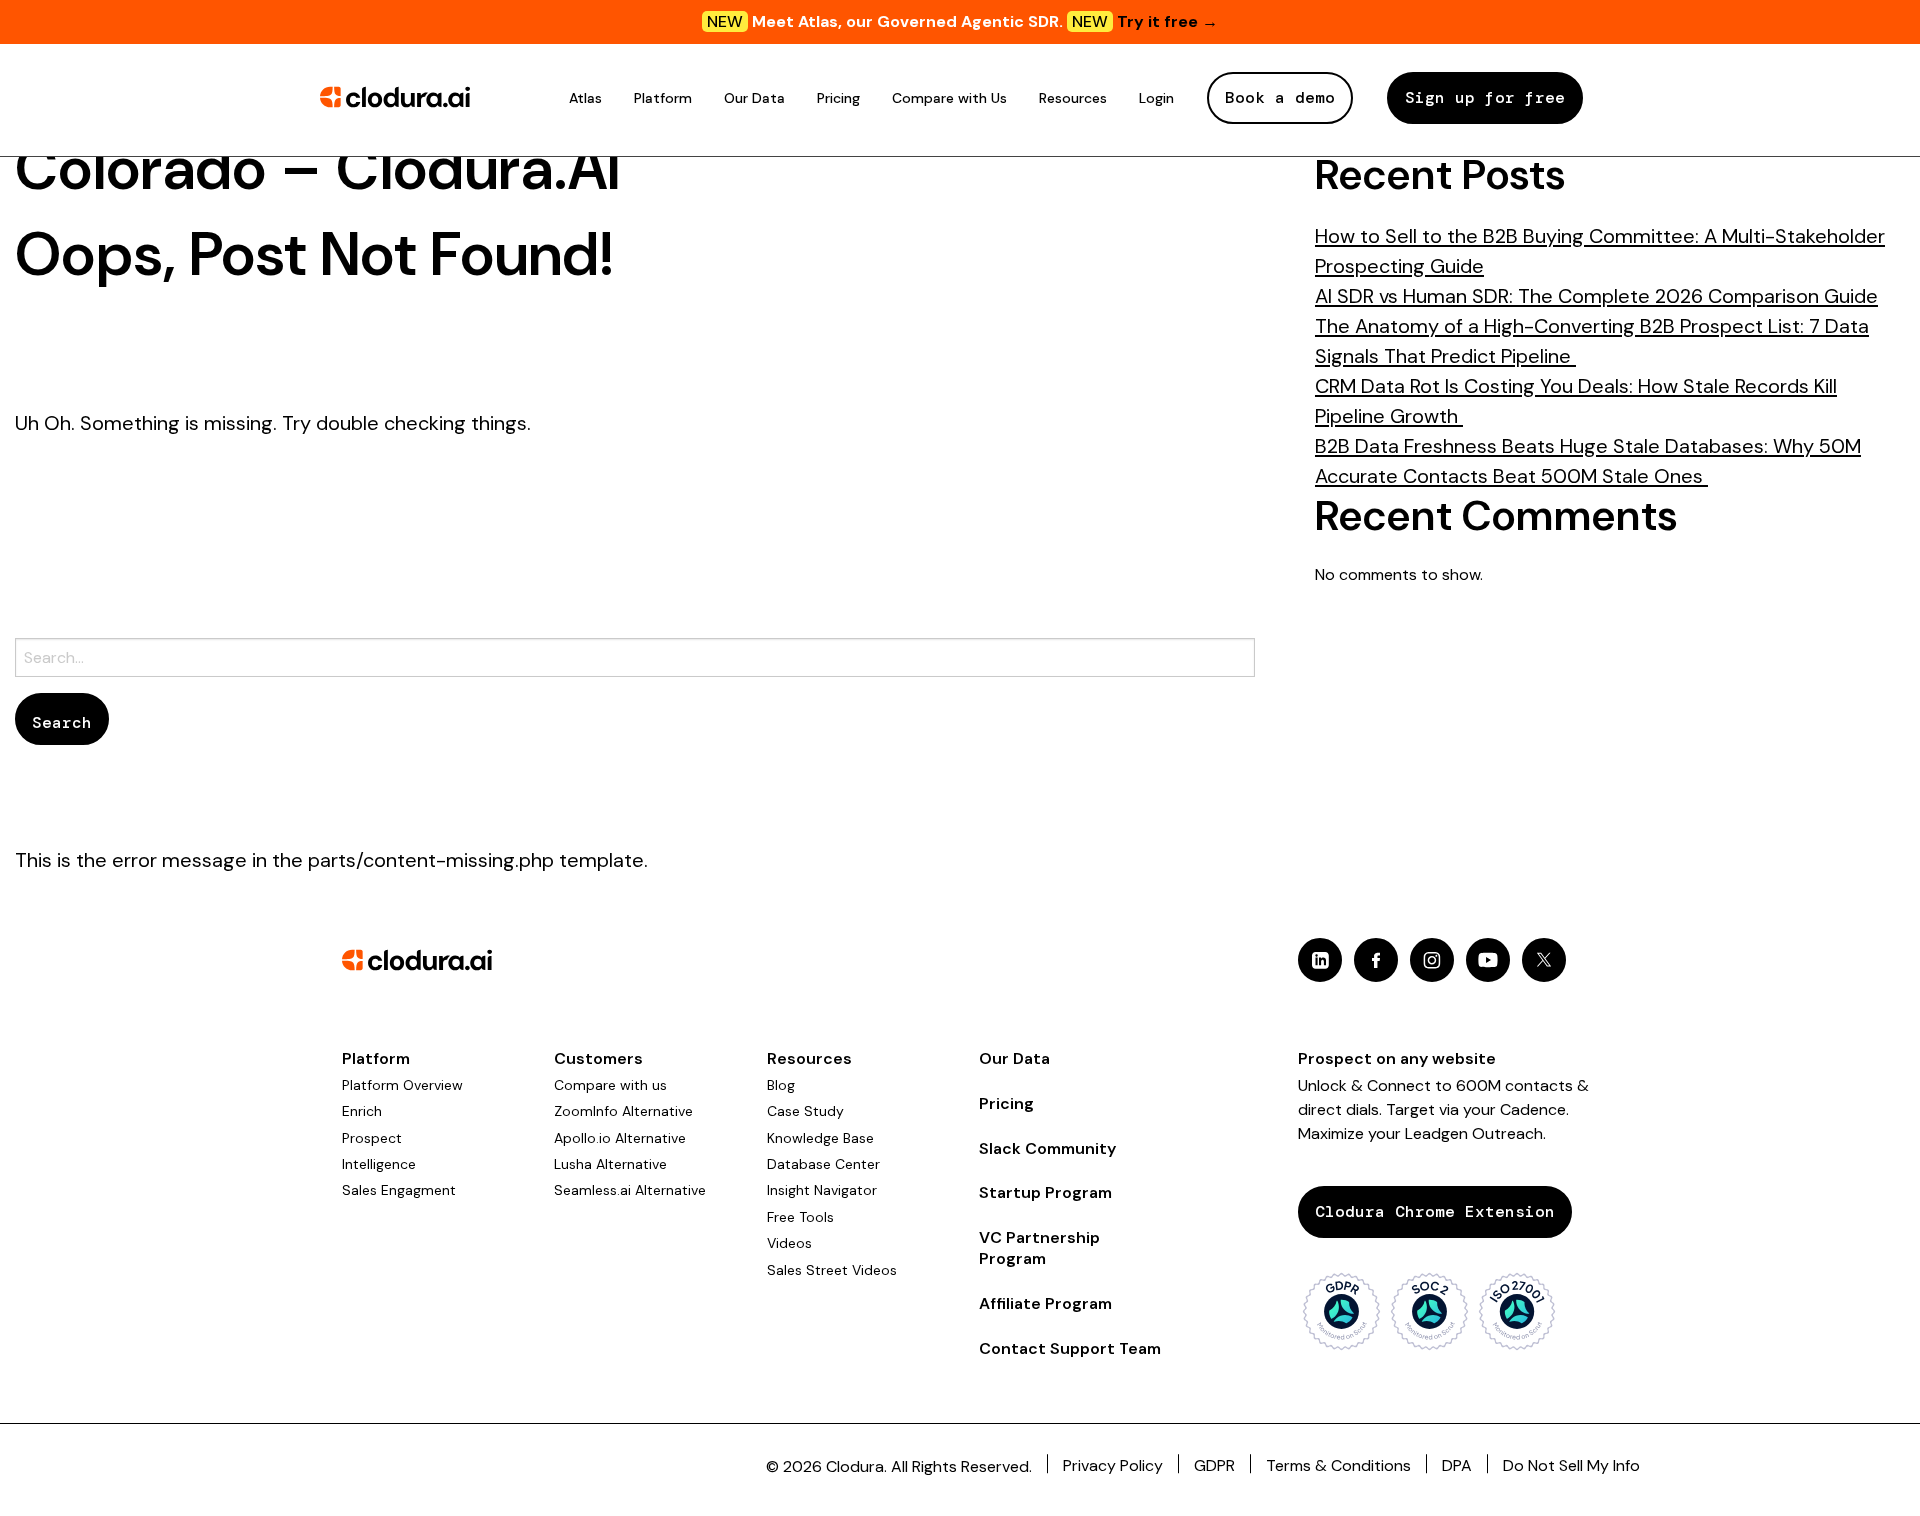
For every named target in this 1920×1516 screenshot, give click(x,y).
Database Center (823, 1164)
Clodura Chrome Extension (1435, 1211)
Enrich (362, 1111)
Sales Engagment (399, 1190)
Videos (789, 1243)
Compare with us (610, 1085)
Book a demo (1280, 97)
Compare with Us (949, 98)
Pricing (838, 98)
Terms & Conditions (1338, 1465)
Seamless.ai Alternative (630, 1190)
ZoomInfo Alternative (623, 1111)
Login (1156, 98)
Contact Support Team (1070, 1348)
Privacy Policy (1113, 1465)
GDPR (1214, 1465)
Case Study (805, 1111)
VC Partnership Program (1039, 1248)
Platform (663, 98)
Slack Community (1047, 1148)
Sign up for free (1485, 97)
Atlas (585, 98)
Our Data (754, 98)
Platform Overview (402, 1085)
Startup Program (1045, 1192)
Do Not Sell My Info (1571, 1465)
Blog (781, 1085)
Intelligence (379, 1164)
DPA (1457, 1465)
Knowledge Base (820, 1138)
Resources (1073, 98)
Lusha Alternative (610, 1164)
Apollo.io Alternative (620, 1138)
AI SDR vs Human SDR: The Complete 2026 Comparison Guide (1596, 296)
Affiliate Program (1045, 1303)
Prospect (372, 1138)
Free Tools (800, 1217)
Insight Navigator (822, 1190)
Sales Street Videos (832, 1270)
